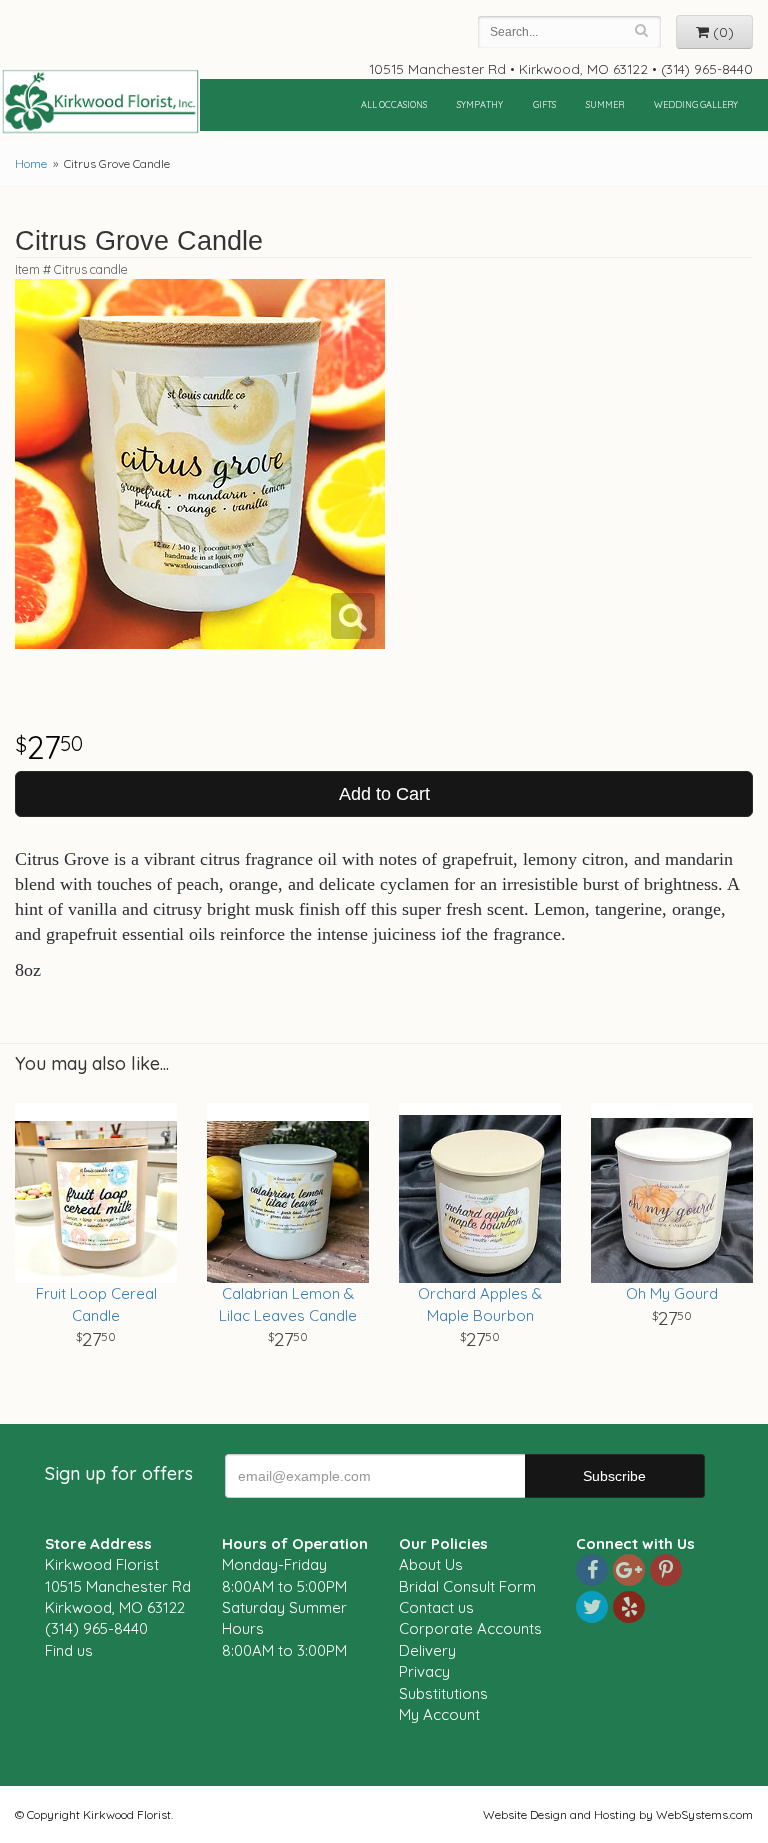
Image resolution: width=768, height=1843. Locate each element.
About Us (431, 1564)
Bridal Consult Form (467, 1586)
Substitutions (443, 1693)
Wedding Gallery (696, 104)
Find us (69, 1650)
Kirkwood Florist (100, 102)
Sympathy (480, 104)
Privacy (424, 1671)
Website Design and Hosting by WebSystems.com (618, 1814)
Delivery (427, 1650)
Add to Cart (384, 794)
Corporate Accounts (470, 1628)
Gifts (544, 104)
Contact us (436, 1607)
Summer (605, 104)
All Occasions (394, 104)
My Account (439, 1714)
